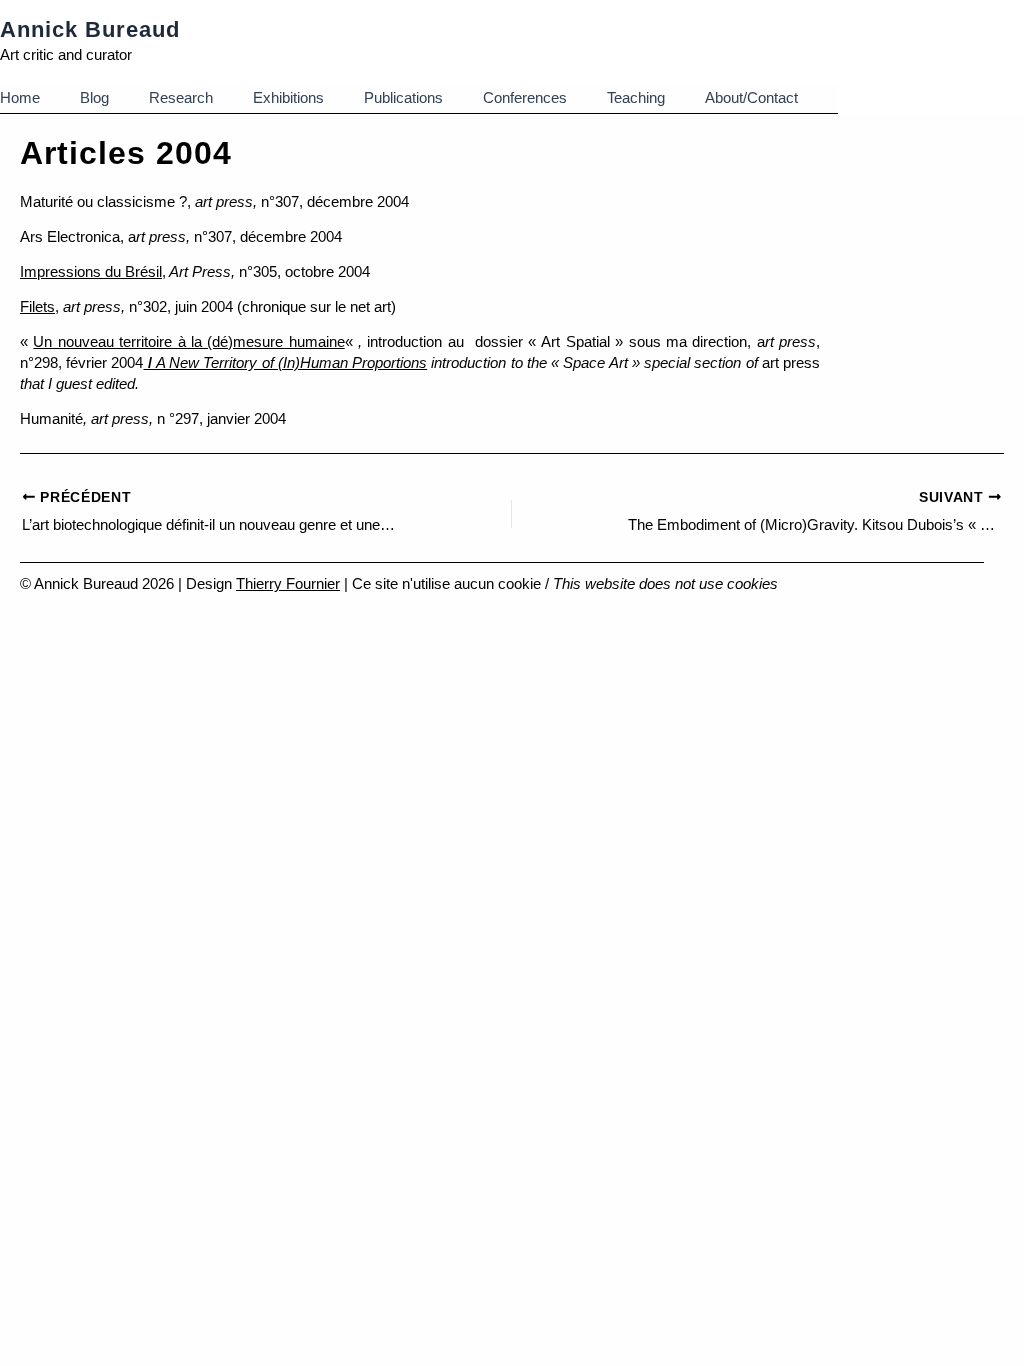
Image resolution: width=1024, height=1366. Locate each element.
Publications (403, 97)
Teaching (636, 97)
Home (20, 97)
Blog (94, 97)
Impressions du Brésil (91, 271)
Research (181, 97)
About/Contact (751, 97)
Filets (37, 306)
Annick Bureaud (90, 29)
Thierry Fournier (288, 583)
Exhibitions (288, 97)
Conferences (525, 97)
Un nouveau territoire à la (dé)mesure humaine (188, 341)
